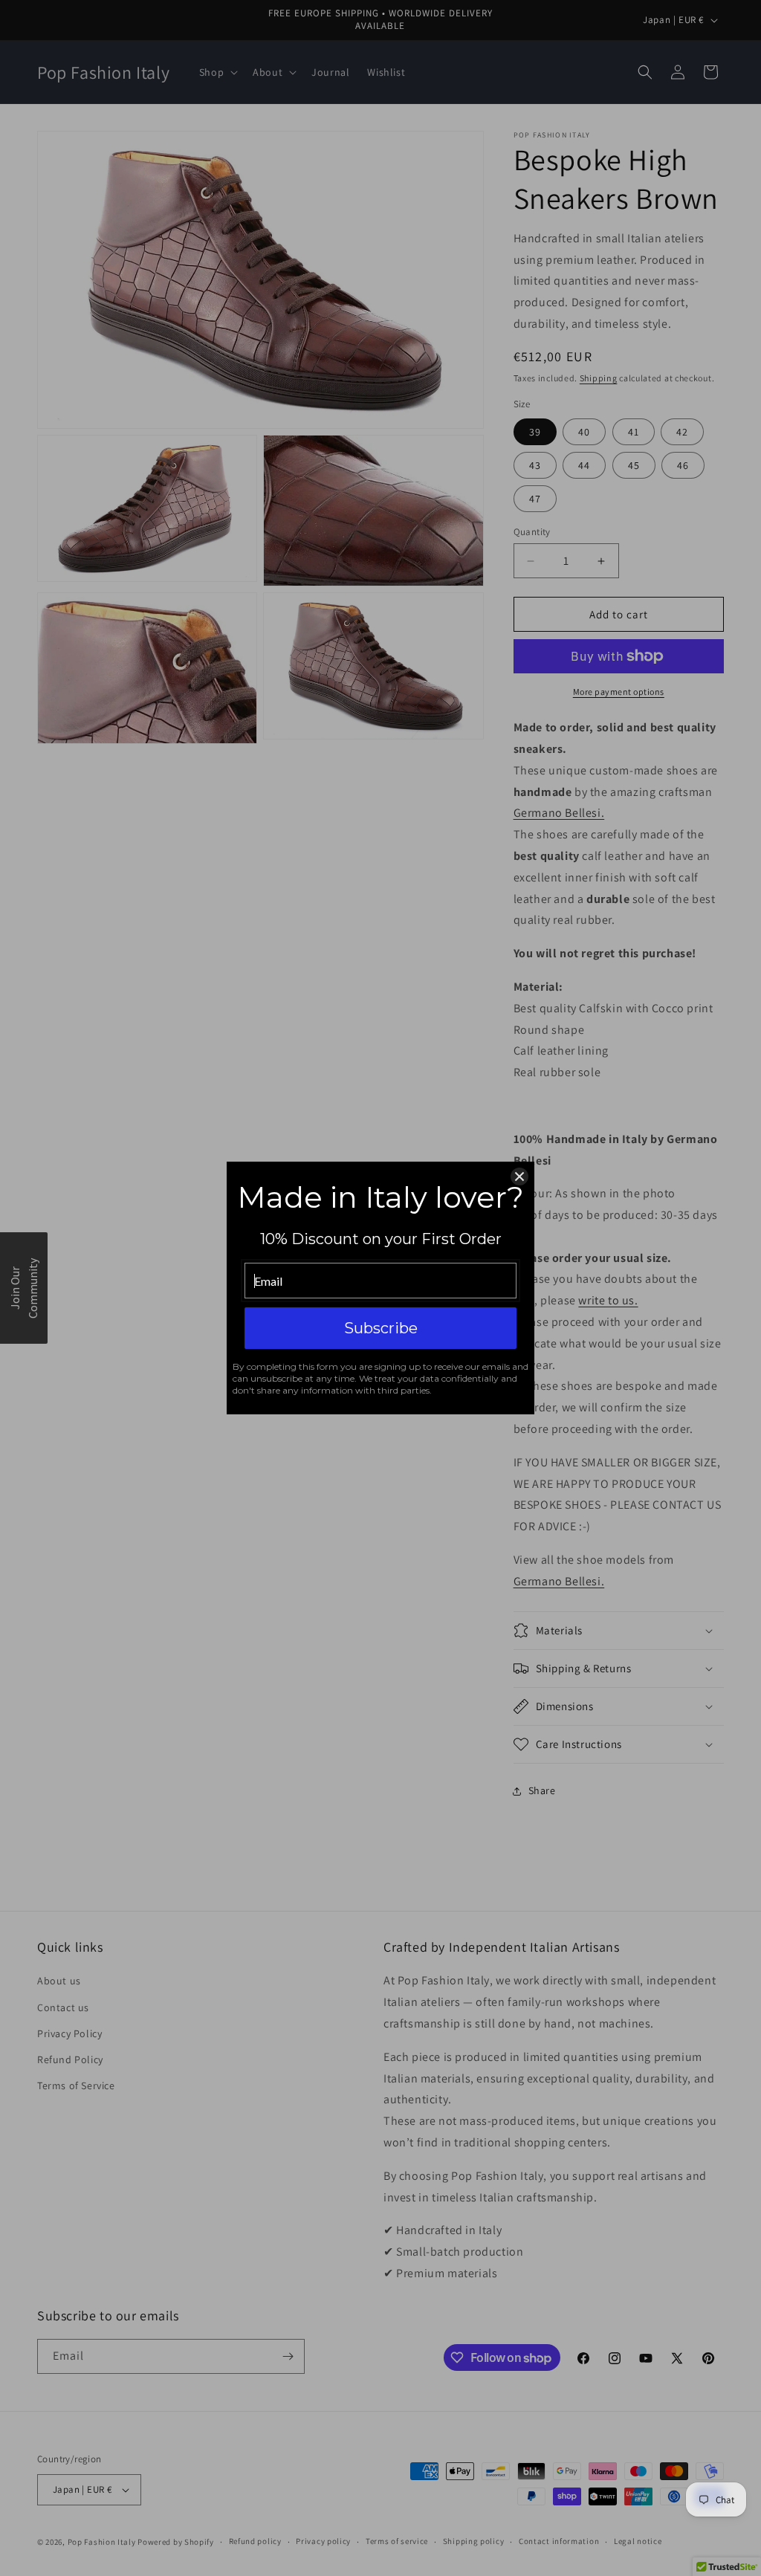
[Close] (519, 1177)
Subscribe (381, 1328)
